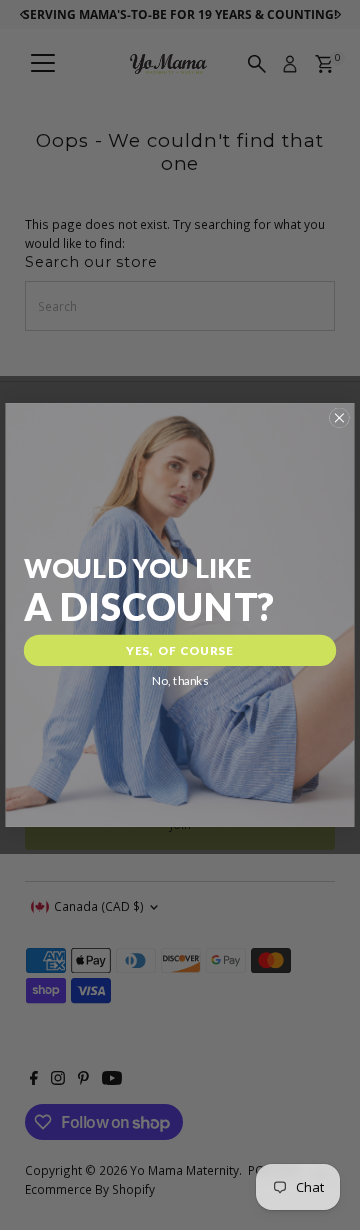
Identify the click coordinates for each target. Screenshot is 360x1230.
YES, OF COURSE (180, 650)
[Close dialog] (339, 418)
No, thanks (180, 681)
